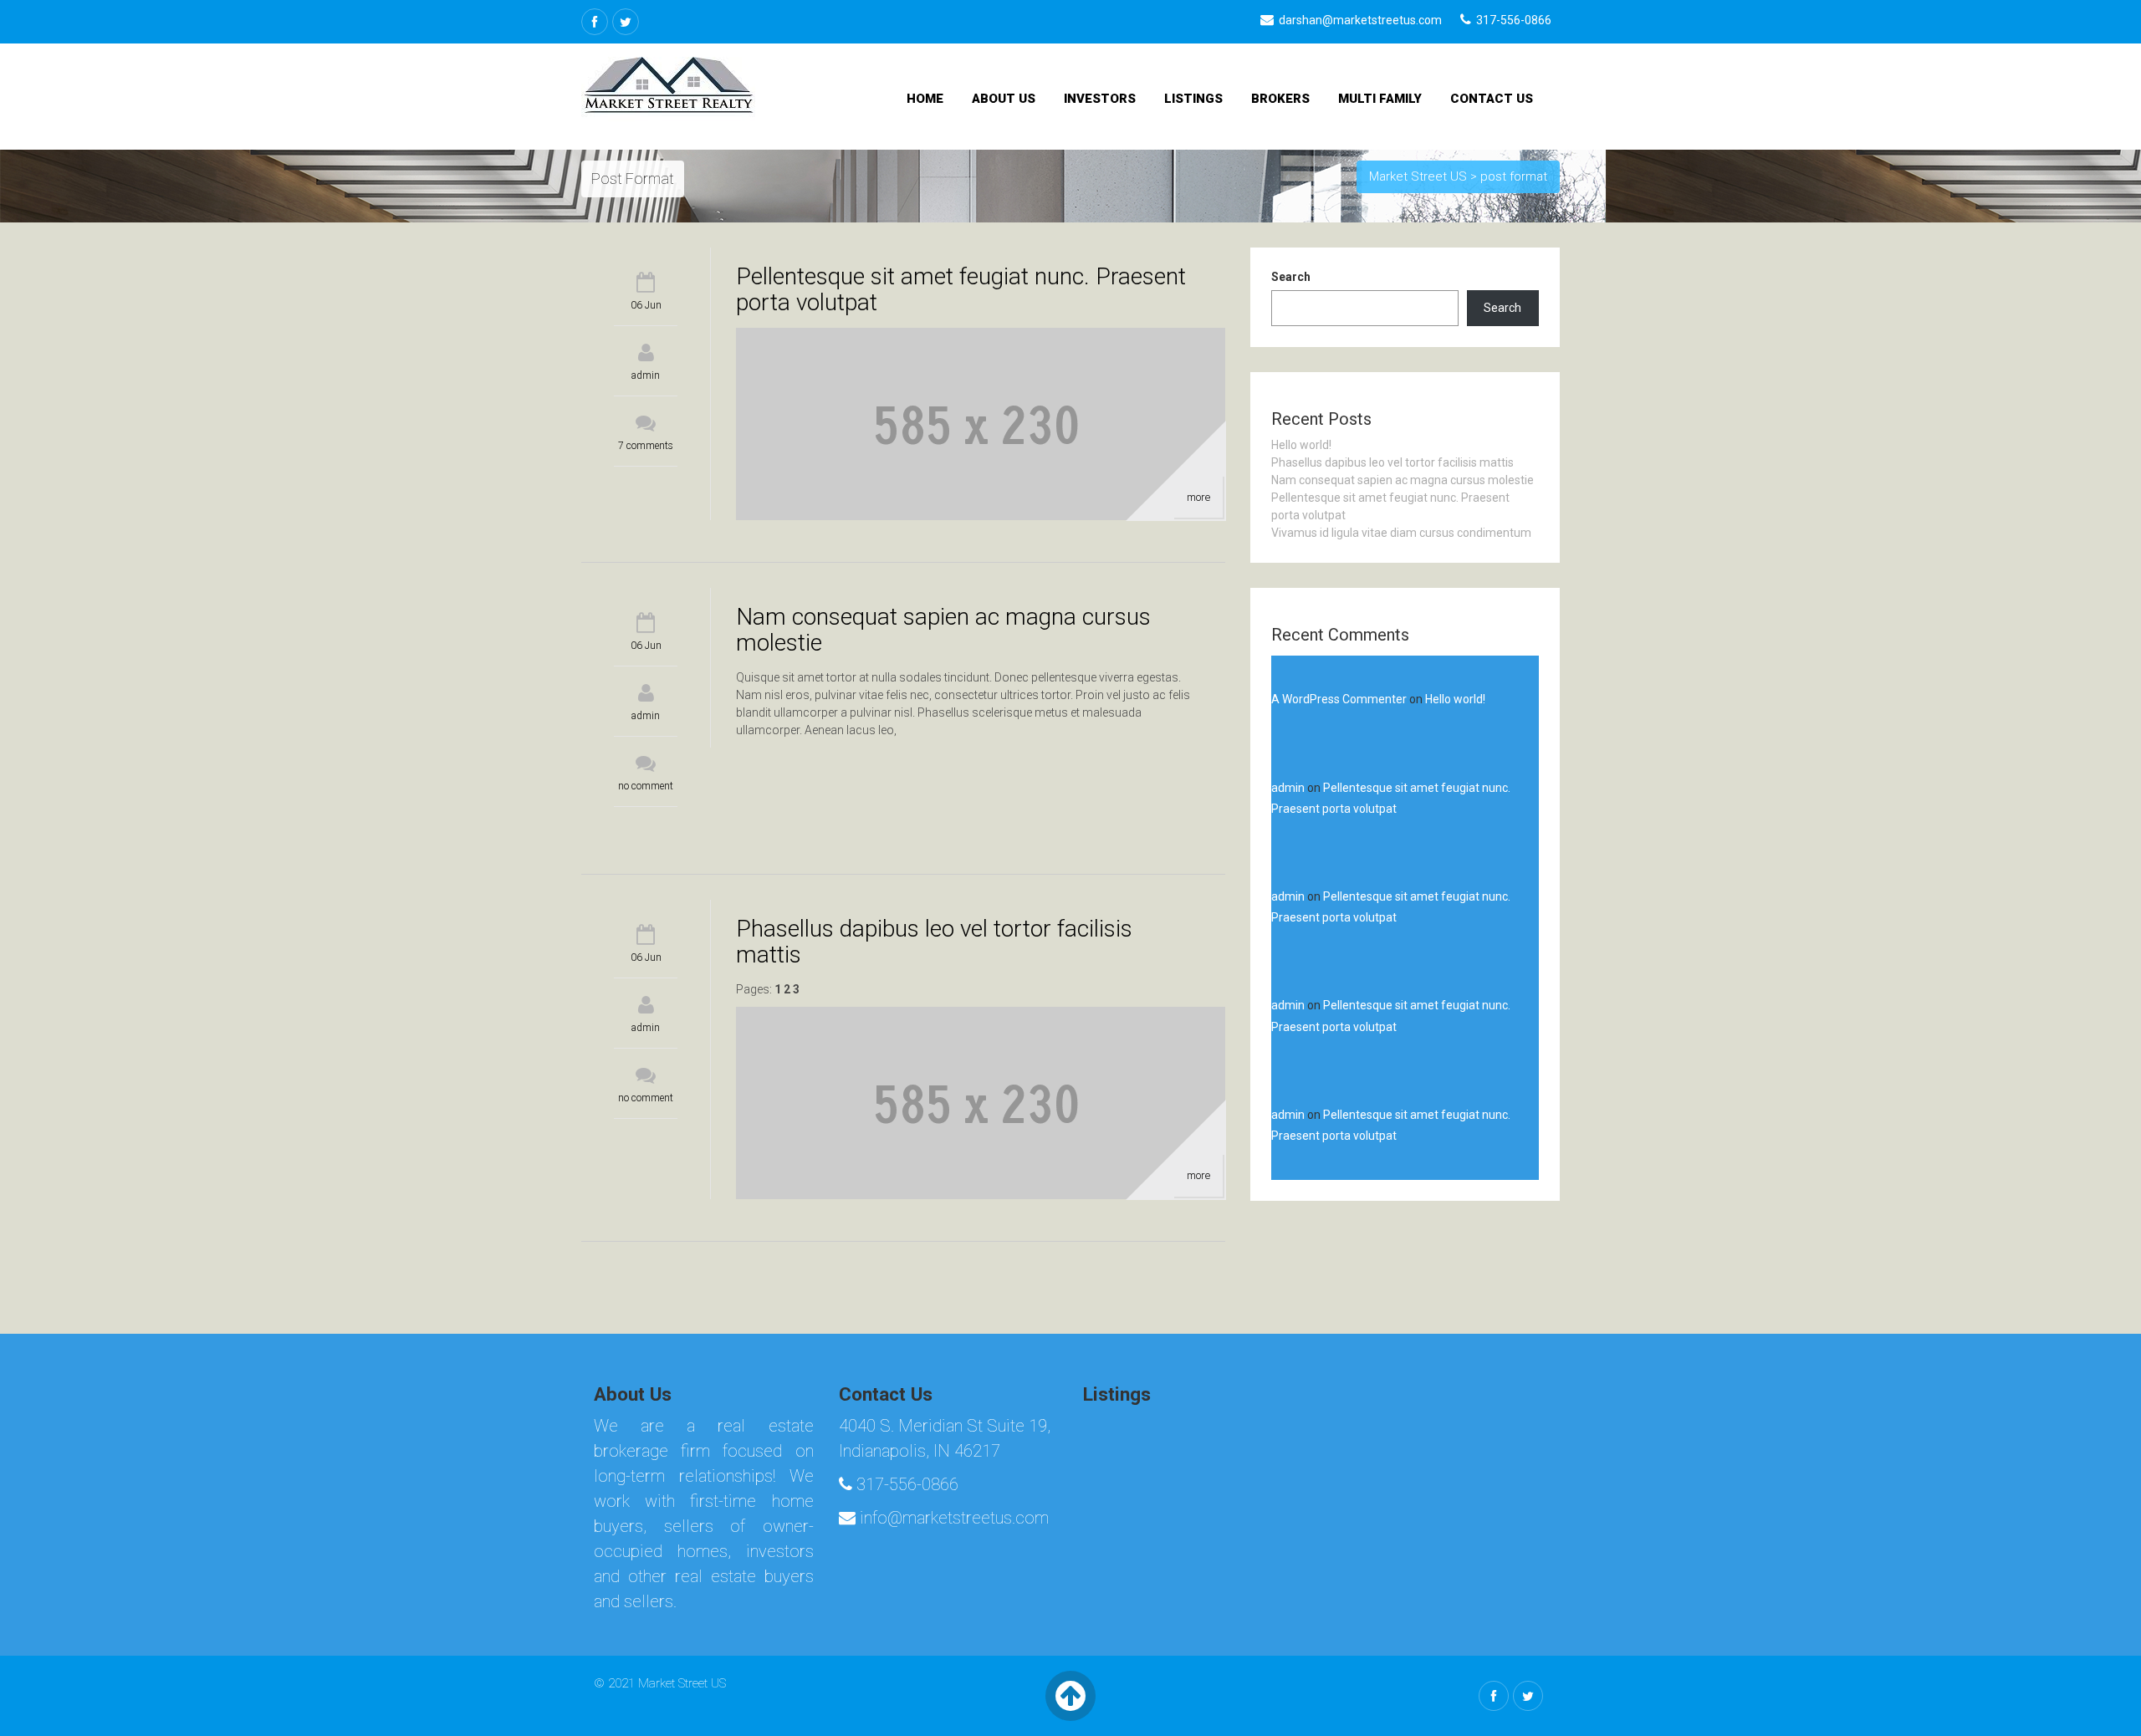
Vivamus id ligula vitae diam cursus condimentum (1401, 533)
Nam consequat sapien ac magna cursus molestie (943, 630)
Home (925, 99)
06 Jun (646, 305)
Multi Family (1380, 99)
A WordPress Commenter (1339, 699)
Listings (1193, 99)
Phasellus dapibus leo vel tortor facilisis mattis (934, 942)
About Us (1004, 99)
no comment (646, 786)
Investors (1100, 99)
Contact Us (1492, 99)
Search (1291, 277)
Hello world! (1301, 445)
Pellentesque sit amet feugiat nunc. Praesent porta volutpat (961, 289)
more (1198, 497)
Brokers (1280, 99)
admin (646, 375)
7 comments (646, 446)
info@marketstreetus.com (952, 1518)
